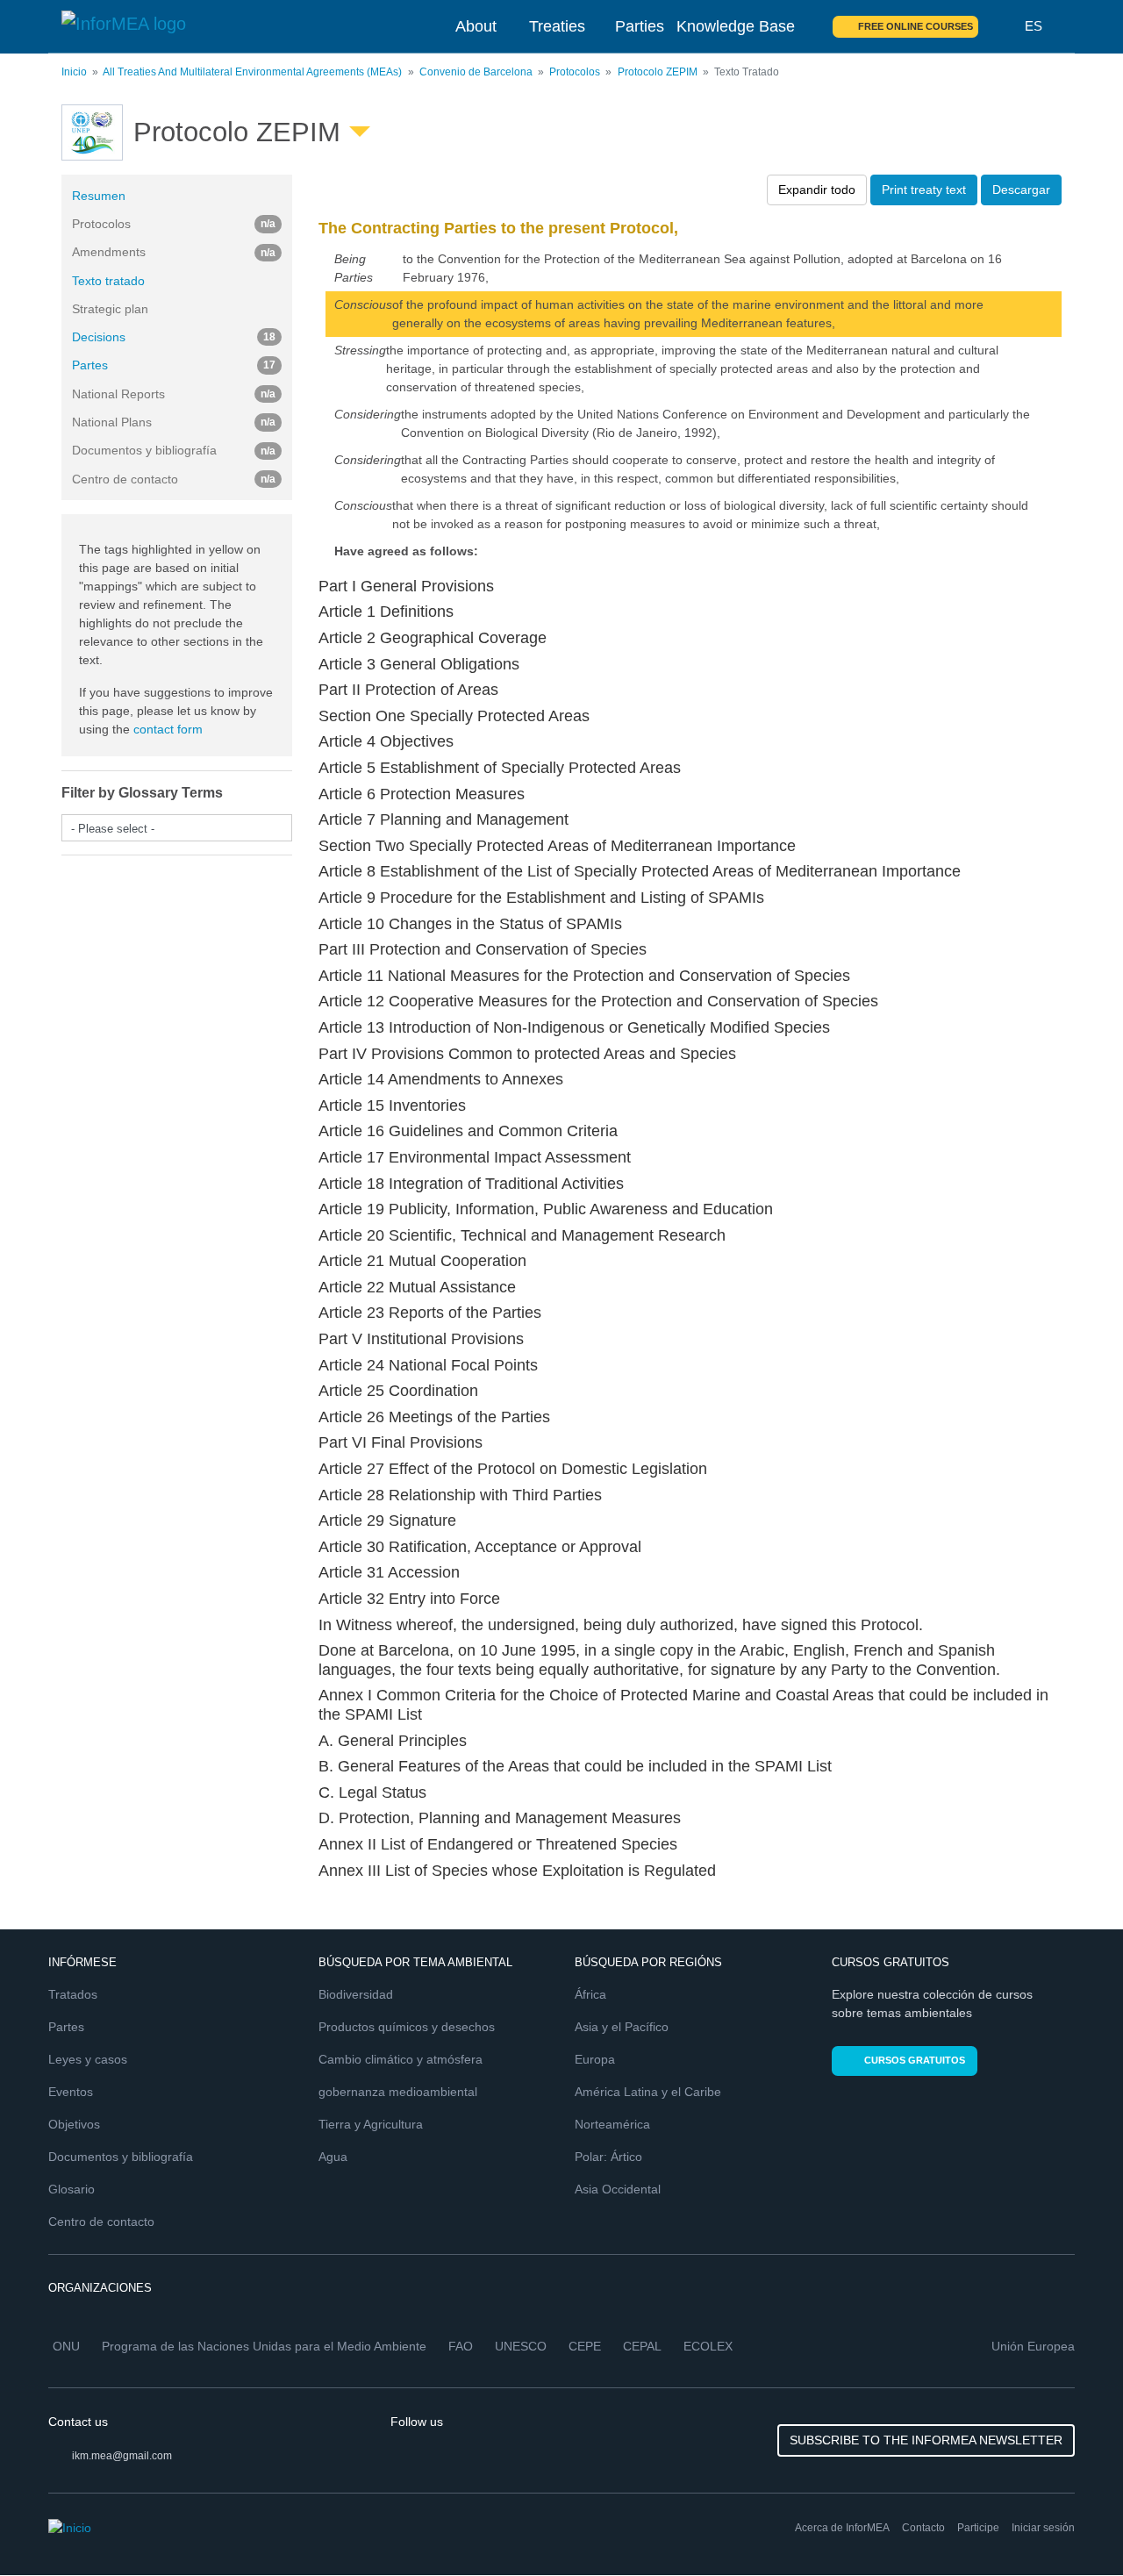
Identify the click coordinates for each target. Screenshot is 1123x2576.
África (590, 1994)
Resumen (99, 196)
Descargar (1021, 190)
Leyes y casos (88, 2059)
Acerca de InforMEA (842, 2528)
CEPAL (642, 2346)
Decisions (174, 337)
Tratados (73, 1994)
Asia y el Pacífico (622, 2027)
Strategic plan (110, 309)
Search (1002, 26)
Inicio (74, 72)
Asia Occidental (618, 2189)
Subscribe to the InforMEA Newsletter (926, 2440)
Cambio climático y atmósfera (401, 2059)
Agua (333, 2157)
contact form (168, 729)
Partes (174, 365)
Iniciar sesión (1043, 2528)
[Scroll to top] (1072, 2525)
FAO (461, 2346)
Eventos (71, 2092)
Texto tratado (108, 281)
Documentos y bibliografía (121, 2157)
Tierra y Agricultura (371, 2124)
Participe (978, 2528)
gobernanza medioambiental (398, 2092)
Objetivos (74, 2124)
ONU (66, 2346)
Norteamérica (612, 2124)
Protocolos (575, 72)
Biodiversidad (356, 1994)
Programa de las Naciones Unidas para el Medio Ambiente (264, 2346)
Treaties (557, 26)
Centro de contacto (101, 2222)
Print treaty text (924, 190)
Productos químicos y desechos (407, 2027)
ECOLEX (708, 2346)
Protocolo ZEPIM (658, 72)
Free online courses (916, 26)
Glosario (72, 2189)
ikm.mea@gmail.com (122, 2456)
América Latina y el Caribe (648, 2092)
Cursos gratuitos (915, 2060)
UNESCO (521, 2346)
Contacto (923, 2528)
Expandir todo (817, 190)
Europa (595, 2059)
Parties (640, 26)
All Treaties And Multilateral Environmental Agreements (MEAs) (252, 72)
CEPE (585, 2346)
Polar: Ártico (608, 2157)
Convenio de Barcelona (476, 72)
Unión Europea (1033, 2346)
